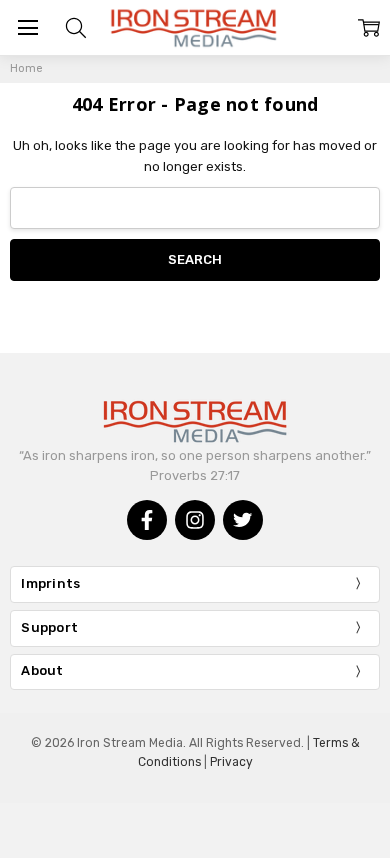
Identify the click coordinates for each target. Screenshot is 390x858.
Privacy (231, 762)
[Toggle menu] (27, 27)
